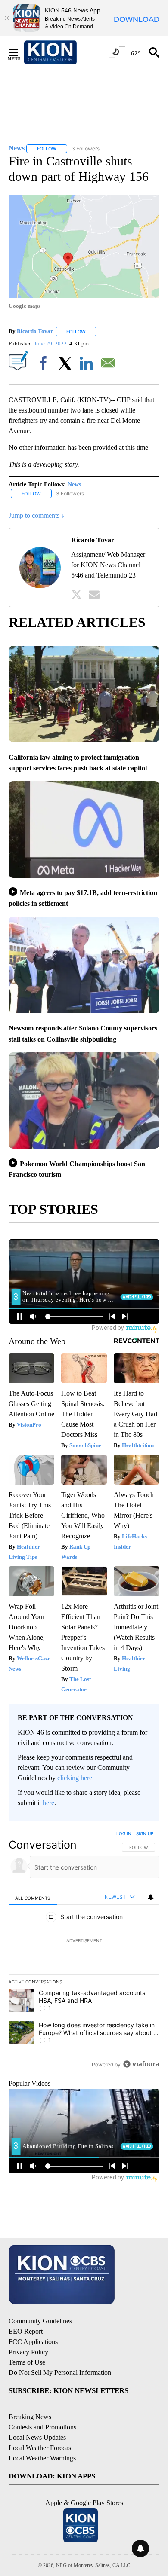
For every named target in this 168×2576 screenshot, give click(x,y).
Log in (124, 1833)
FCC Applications (33, 2342)
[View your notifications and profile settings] (151, 1897)
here (48, 1803)
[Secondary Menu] (20, 52)
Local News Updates (37, 2437)
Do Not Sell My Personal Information (60, 2373)
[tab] (33, 1897)
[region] (84, 1951)
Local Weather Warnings (42, 2458)
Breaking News (30, 2417)
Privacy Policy (28, 2352)
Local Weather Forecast (41, 2448)
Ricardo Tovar (35, 332)
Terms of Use (27, 2362)
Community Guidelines (40, 2321)
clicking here (75, 1778)
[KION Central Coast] (62, 52)
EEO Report (26, 2331)
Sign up (145, 1833)
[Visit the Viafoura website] (141, 2064)
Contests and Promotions (42, 2427)
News (74, 484)
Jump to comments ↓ (37, 515)
